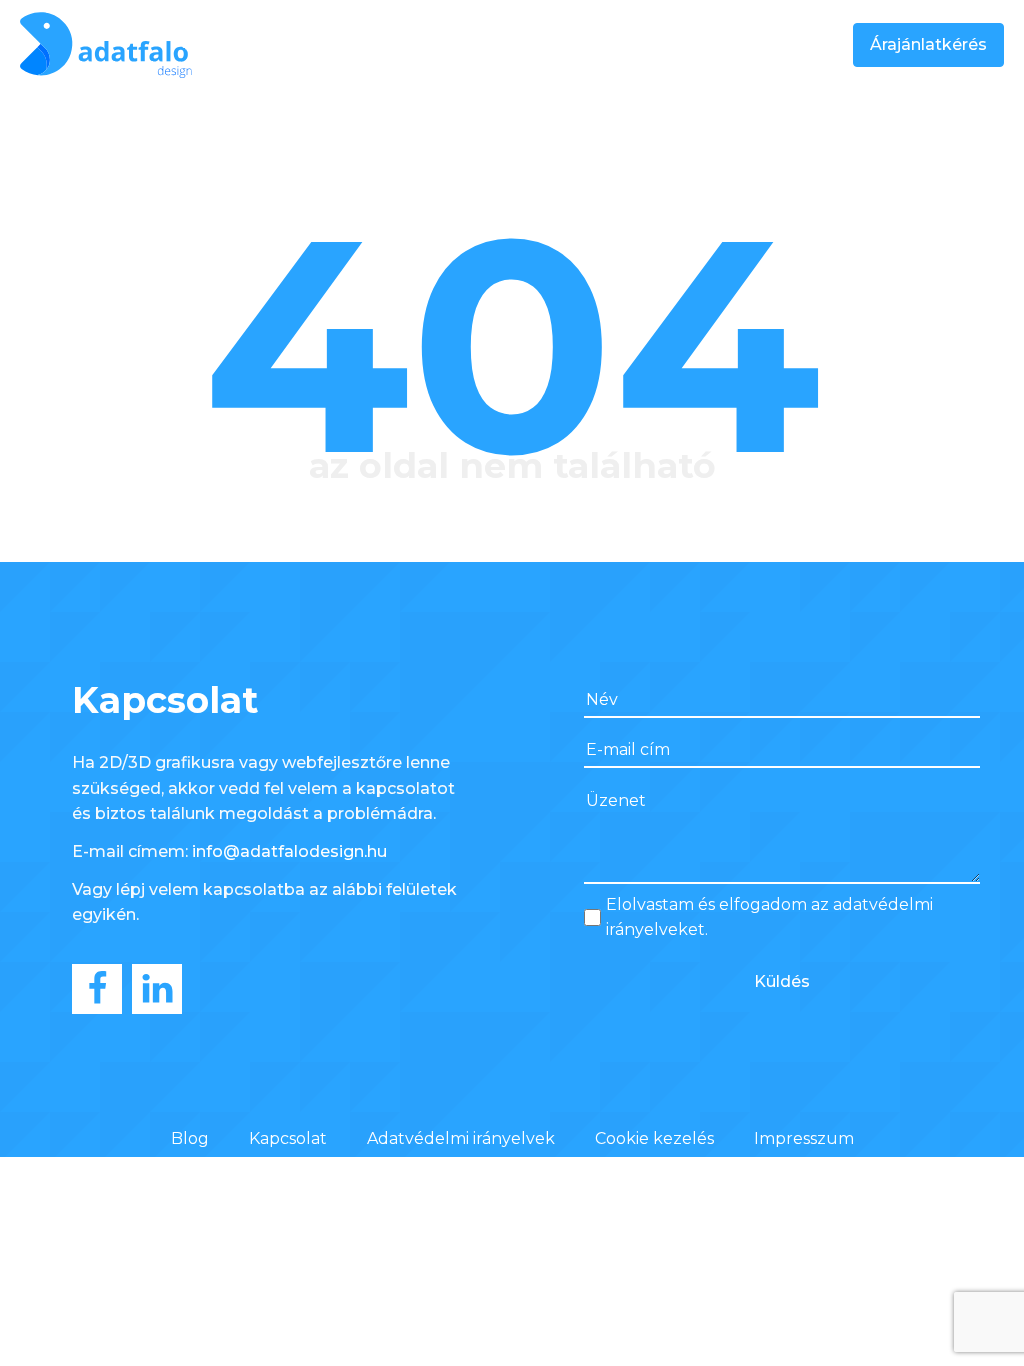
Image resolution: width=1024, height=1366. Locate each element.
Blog (190, 1138)
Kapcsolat (288, 1138)
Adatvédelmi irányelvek (461, 1138)
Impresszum (804, 1138)
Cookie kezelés (654, 1138)
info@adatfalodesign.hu (289, 851)
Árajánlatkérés (928, 44)
